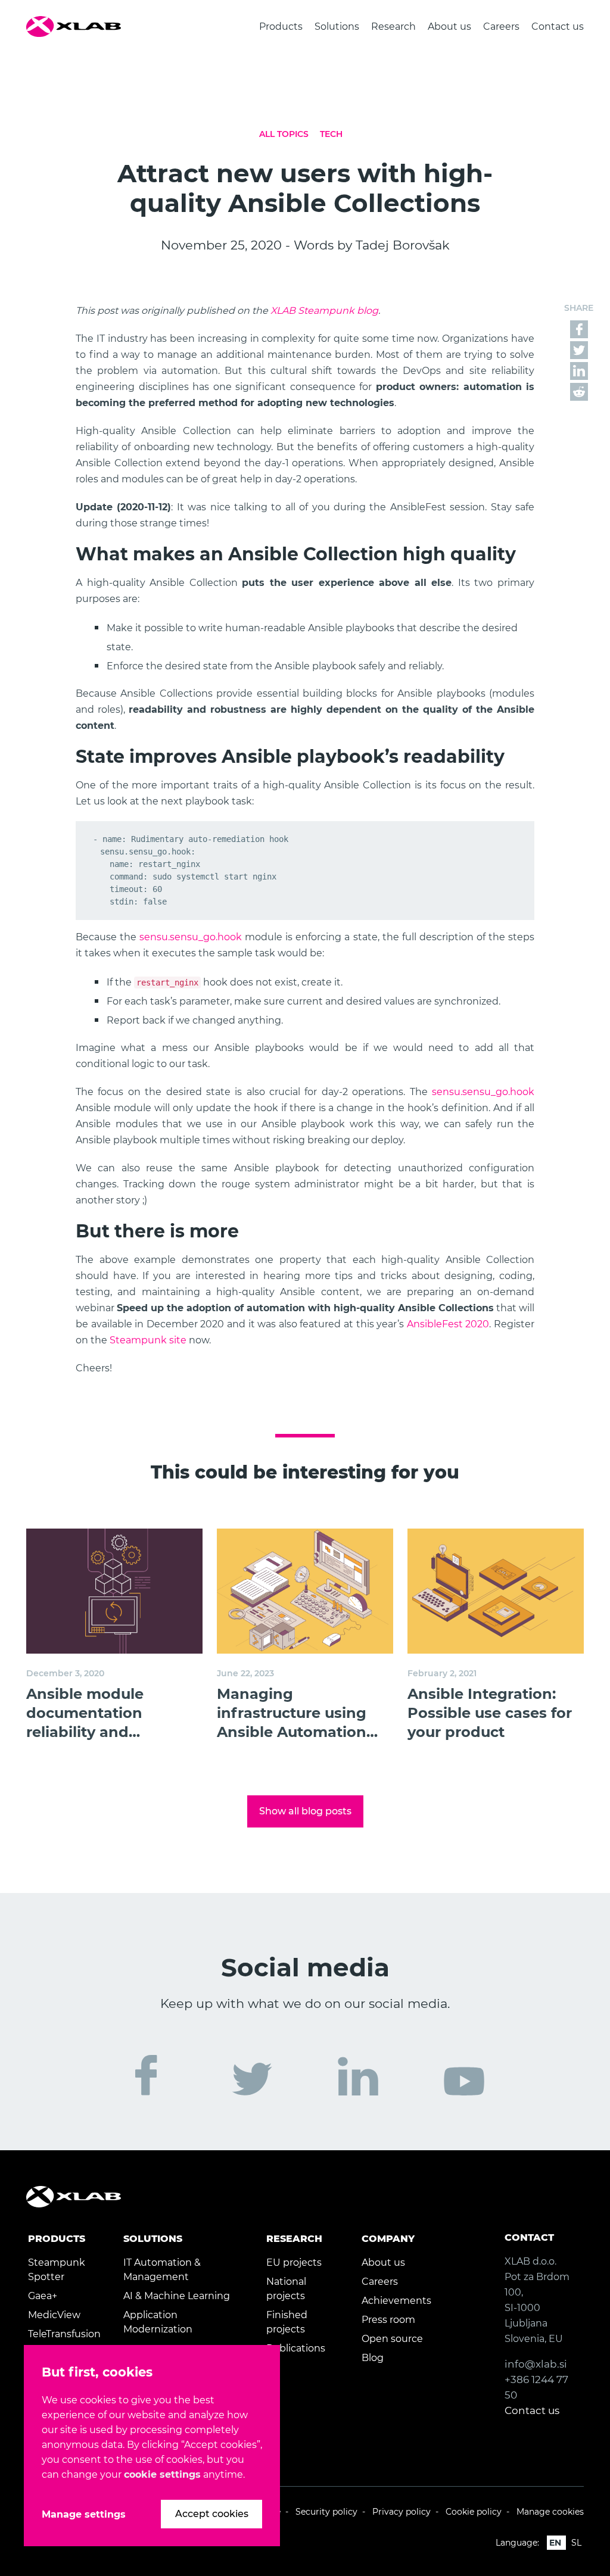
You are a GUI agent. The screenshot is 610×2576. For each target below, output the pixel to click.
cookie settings (162, 2474)
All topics (284, 134)
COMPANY (388, 2239)
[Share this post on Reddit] (579, 391)
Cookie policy (474, 2512)
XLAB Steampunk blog (324, 311)
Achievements (396, 2301)
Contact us (558, 26)
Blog (373, 2358)
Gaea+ (43, 2296)
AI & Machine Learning (177, 2296)
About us (449, 26)
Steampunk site (148, 1340)
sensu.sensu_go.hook (191, 937)
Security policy (326, 2512)
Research (393, 26)
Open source (392, 2339)
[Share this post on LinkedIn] (579, 370)
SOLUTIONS (153, 2239)
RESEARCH (294, 2239)
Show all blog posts (305, 1811)
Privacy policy (402, 2512)
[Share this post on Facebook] (579, 328)
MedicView (54, 2315)
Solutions (337, 26)
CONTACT (529, 2237)
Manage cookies (550, 2512)
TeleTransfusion (64, 2334)
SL (576, 2543)
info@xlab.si (536, 2364)
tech (331, 134)
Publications (296, 2348)
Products (281, 26)
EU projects (294, 2262)
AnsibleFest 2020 (448, 1324)
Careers (501, 26)
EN (555, 2543)
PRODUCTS (57, 2239)
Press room (388, 2320)
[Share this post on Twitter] (579, 349)
